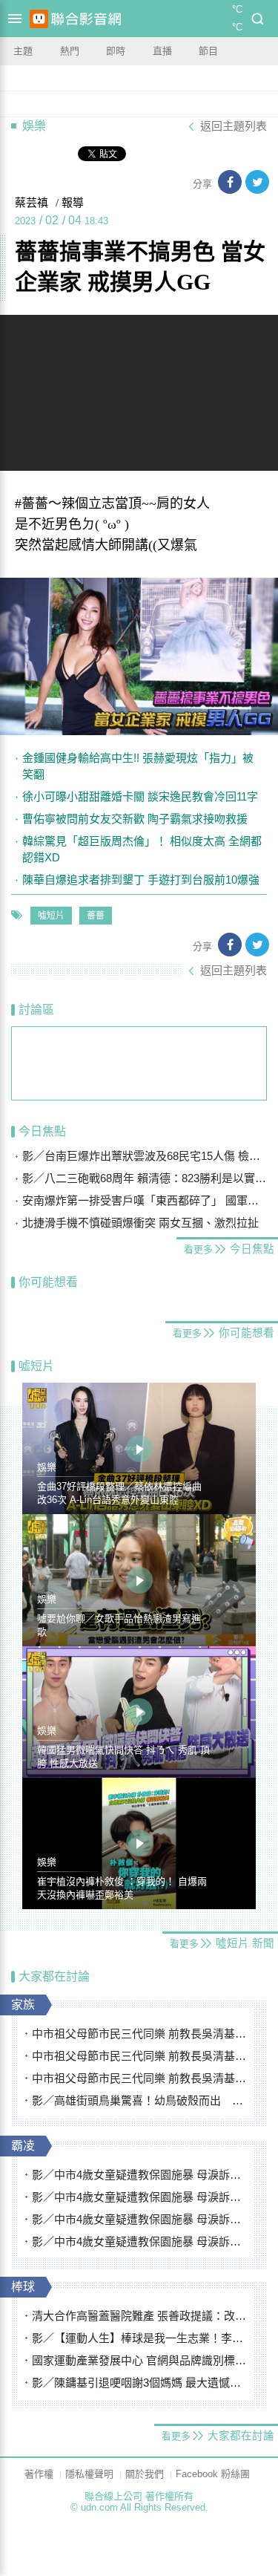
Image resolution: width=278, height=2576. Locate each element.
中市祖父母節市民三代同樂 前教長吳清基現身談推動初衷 (139, 2034)
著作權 (39, 2474)
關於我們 (145, 2474)
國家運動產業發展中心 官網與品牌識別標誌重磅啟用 (139, 2360)
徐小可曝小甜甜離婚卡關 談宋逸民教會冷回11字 (140, 796)
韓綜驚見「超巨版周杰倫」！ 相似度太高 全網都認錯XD (142, 849)
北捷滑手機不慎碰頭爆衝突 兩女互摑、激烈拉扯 (140, 1223)
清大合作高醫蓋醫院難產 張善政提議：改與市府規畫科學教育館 (139, 2316)
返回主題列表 (234, 126)
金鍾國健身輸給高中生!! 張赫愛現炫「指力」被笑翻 (138, 766)
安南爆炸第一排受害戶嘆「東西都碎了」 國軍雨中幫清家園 (145, 1200)
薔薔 (96, 916)
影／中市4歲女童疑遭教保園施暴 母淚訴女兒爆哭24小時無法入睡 (139, 2175)
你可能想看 (48, 1282)
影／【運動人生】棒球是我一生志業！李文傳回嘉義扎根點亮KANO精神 (139, 2338)
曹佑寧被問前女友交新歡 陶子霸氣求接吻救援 (135, 819)
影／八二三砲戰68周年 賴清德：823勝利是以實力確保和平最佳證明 (145, 1178)
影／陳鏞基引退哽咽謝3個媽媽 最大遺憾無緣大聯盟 (139, 2383)
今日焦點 (42, 1131)
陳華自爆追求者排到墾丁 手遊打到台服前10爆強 (141, 880)
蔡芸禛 (32, 203)
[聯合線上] (39, 19)
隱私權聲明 (89, 2474)
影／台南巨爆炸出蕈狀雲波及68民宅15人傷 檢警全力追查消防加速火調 (145, 1156)
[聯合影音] (86, 19)
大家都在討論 (54, 1976)
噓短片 (51, 916)
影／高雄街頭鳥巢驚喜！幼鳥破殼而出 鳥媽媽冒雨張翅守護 (139, 2100)
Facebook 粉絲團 (213, 2474)
